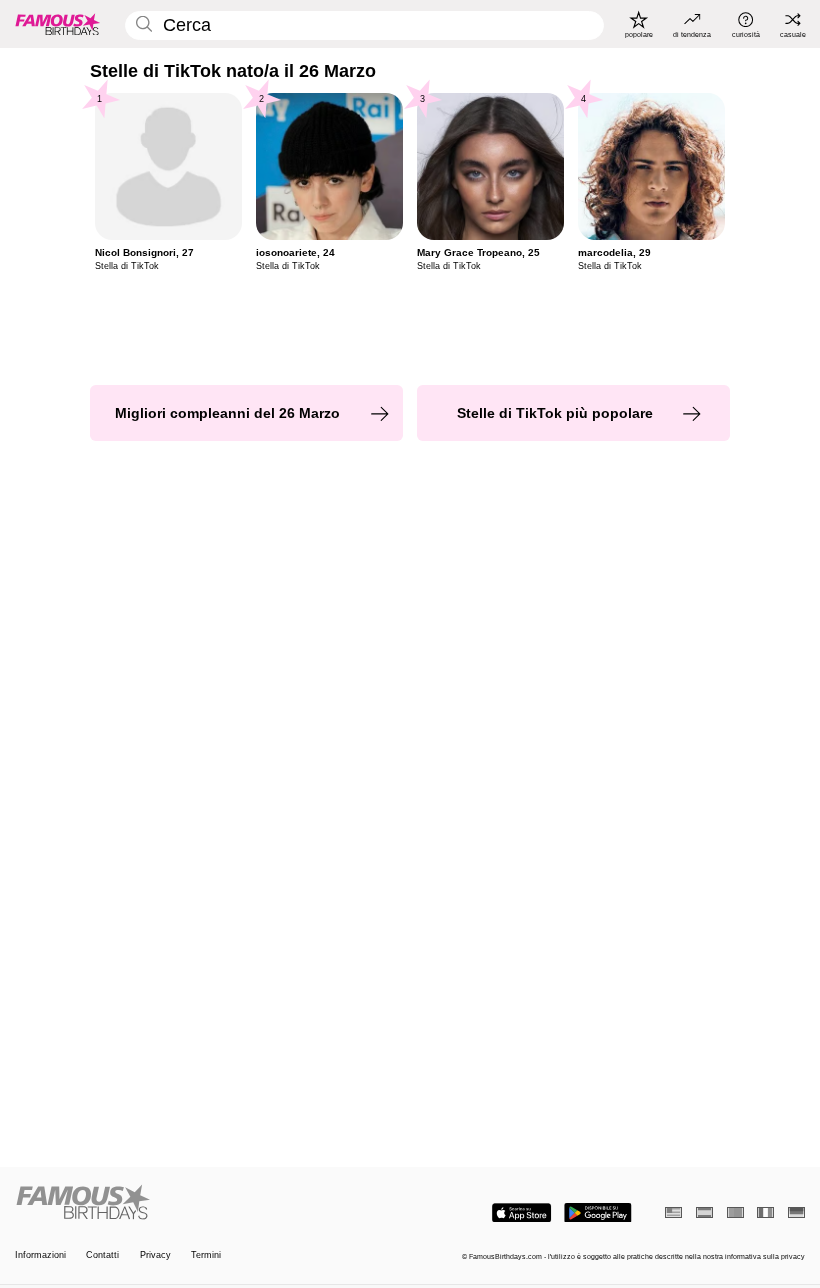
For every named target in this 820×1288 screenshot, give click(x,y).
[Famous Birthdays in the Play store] (598, 1213)
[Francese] (765, 1212)
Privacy (155, 1255)
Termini (206, 1255)
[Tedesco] (796, 1212)
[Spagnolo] (704, 1212)
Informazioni (40, 1255)
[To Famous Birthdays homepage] (58, 24)
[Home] (209, 1203)
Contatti (102, 1255)
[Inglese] (673, 1212)
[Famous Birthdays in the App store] (521, 1213)
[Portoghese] (735, 1212)
